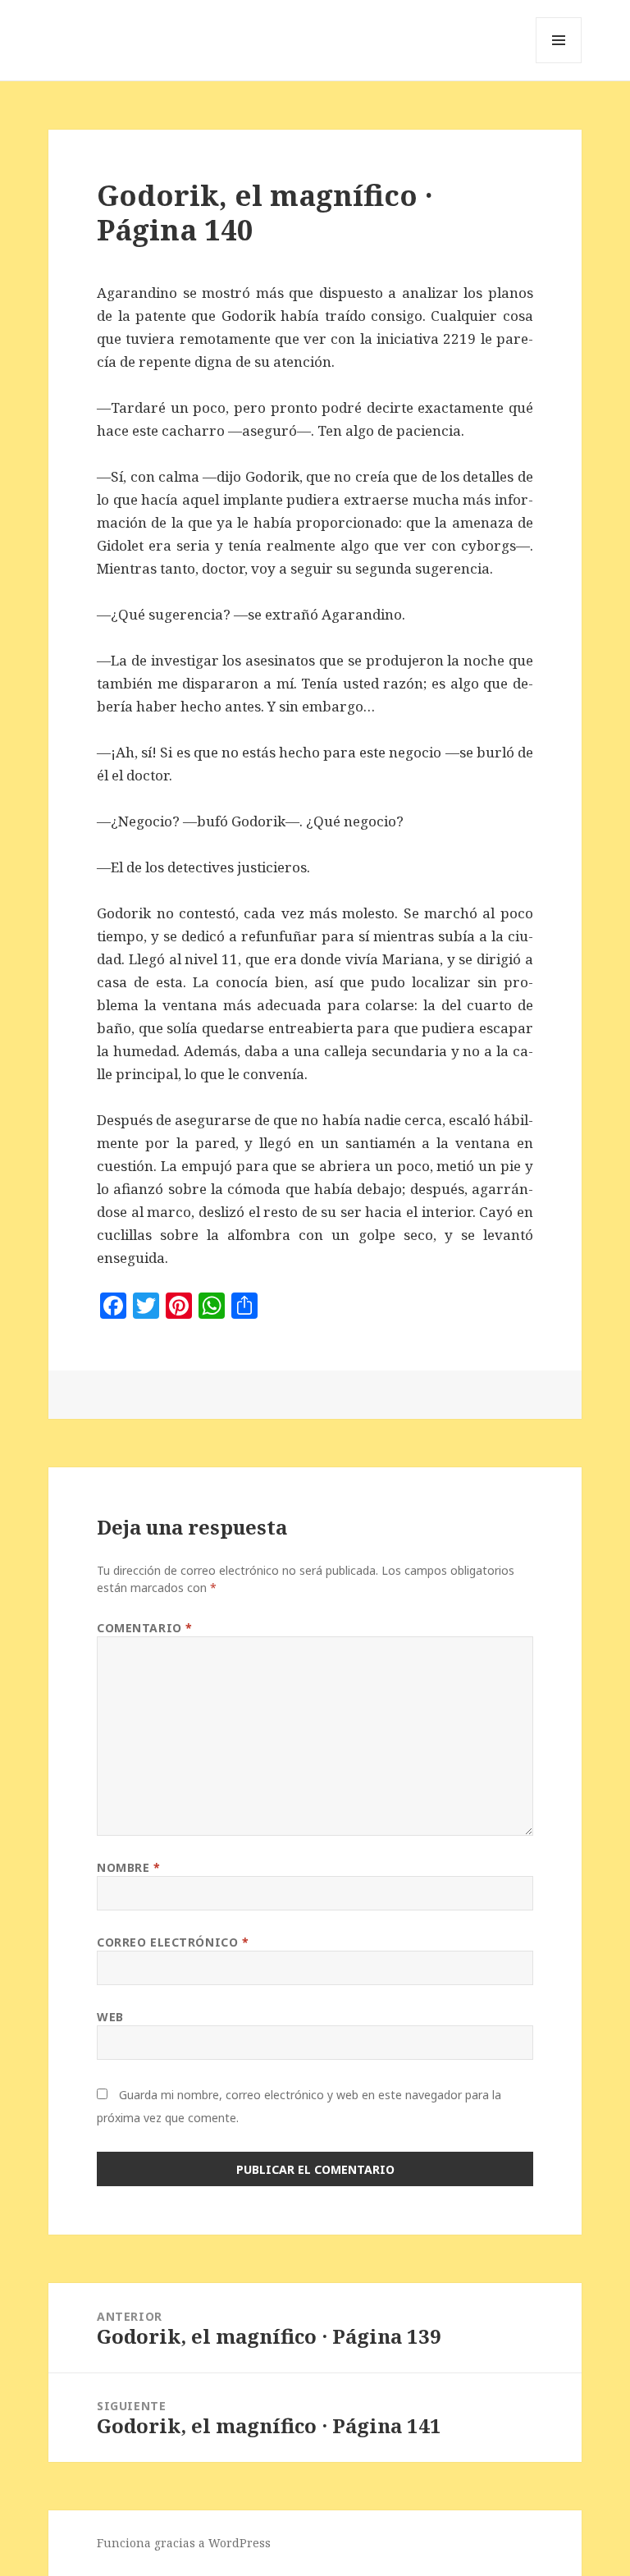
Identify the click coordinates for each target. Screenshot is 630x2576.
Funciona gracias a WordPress (184, 2543)
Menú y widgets (559, 63)
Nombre (128, 1867)
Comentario (145, 1628)
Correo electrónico (173, 1942)
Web (110, 2017)
